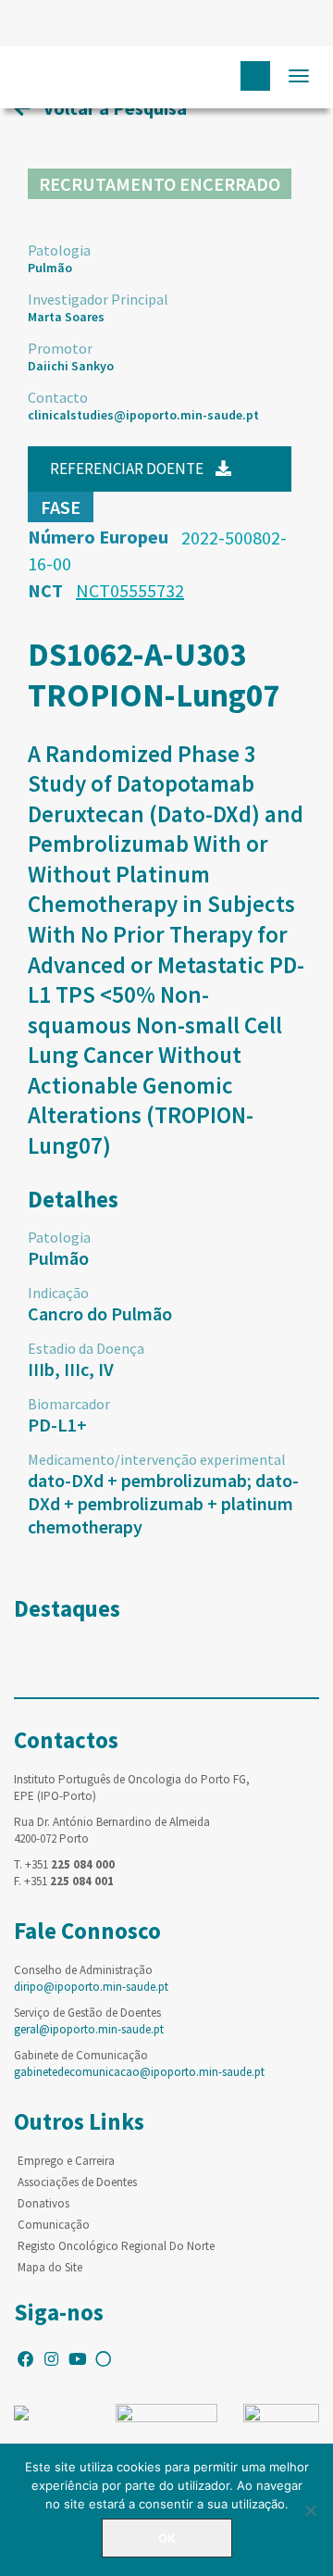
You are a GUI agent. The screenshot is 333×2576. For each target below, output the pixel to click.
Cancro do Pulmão (100, 1313)
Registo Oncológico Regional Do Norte (116, 2246)
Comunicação (54, 2225)
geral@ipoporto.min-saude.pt (89, 2029)
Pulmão (50, 268)
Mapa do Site (50, 2267)
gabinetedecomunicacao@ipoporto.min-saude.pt (139, 2072)
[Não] (310, 2510)
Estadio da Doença (86, 1348)
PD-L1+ (57, 1425)
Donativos (43, 2203)
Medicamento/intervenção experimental (157, 1459)
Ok (167, 2538)
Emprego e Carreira (66, 2161)
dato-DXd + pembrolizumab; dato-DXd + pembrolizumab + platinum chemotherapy (163, 1503)
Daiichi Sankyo (71, 366)
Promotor (60, 348)
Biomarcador (69, 1404)
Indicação (58, 1293)
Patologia (59, 250)
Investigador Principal (98, 299)
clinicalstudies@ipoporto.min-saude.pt (143, 415)
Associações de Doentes (77, 2182)
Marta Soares (66, 317)
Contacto (58, 397)
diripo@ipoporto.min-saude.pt (91, 1987)
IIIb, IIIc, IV (71, 1369)
